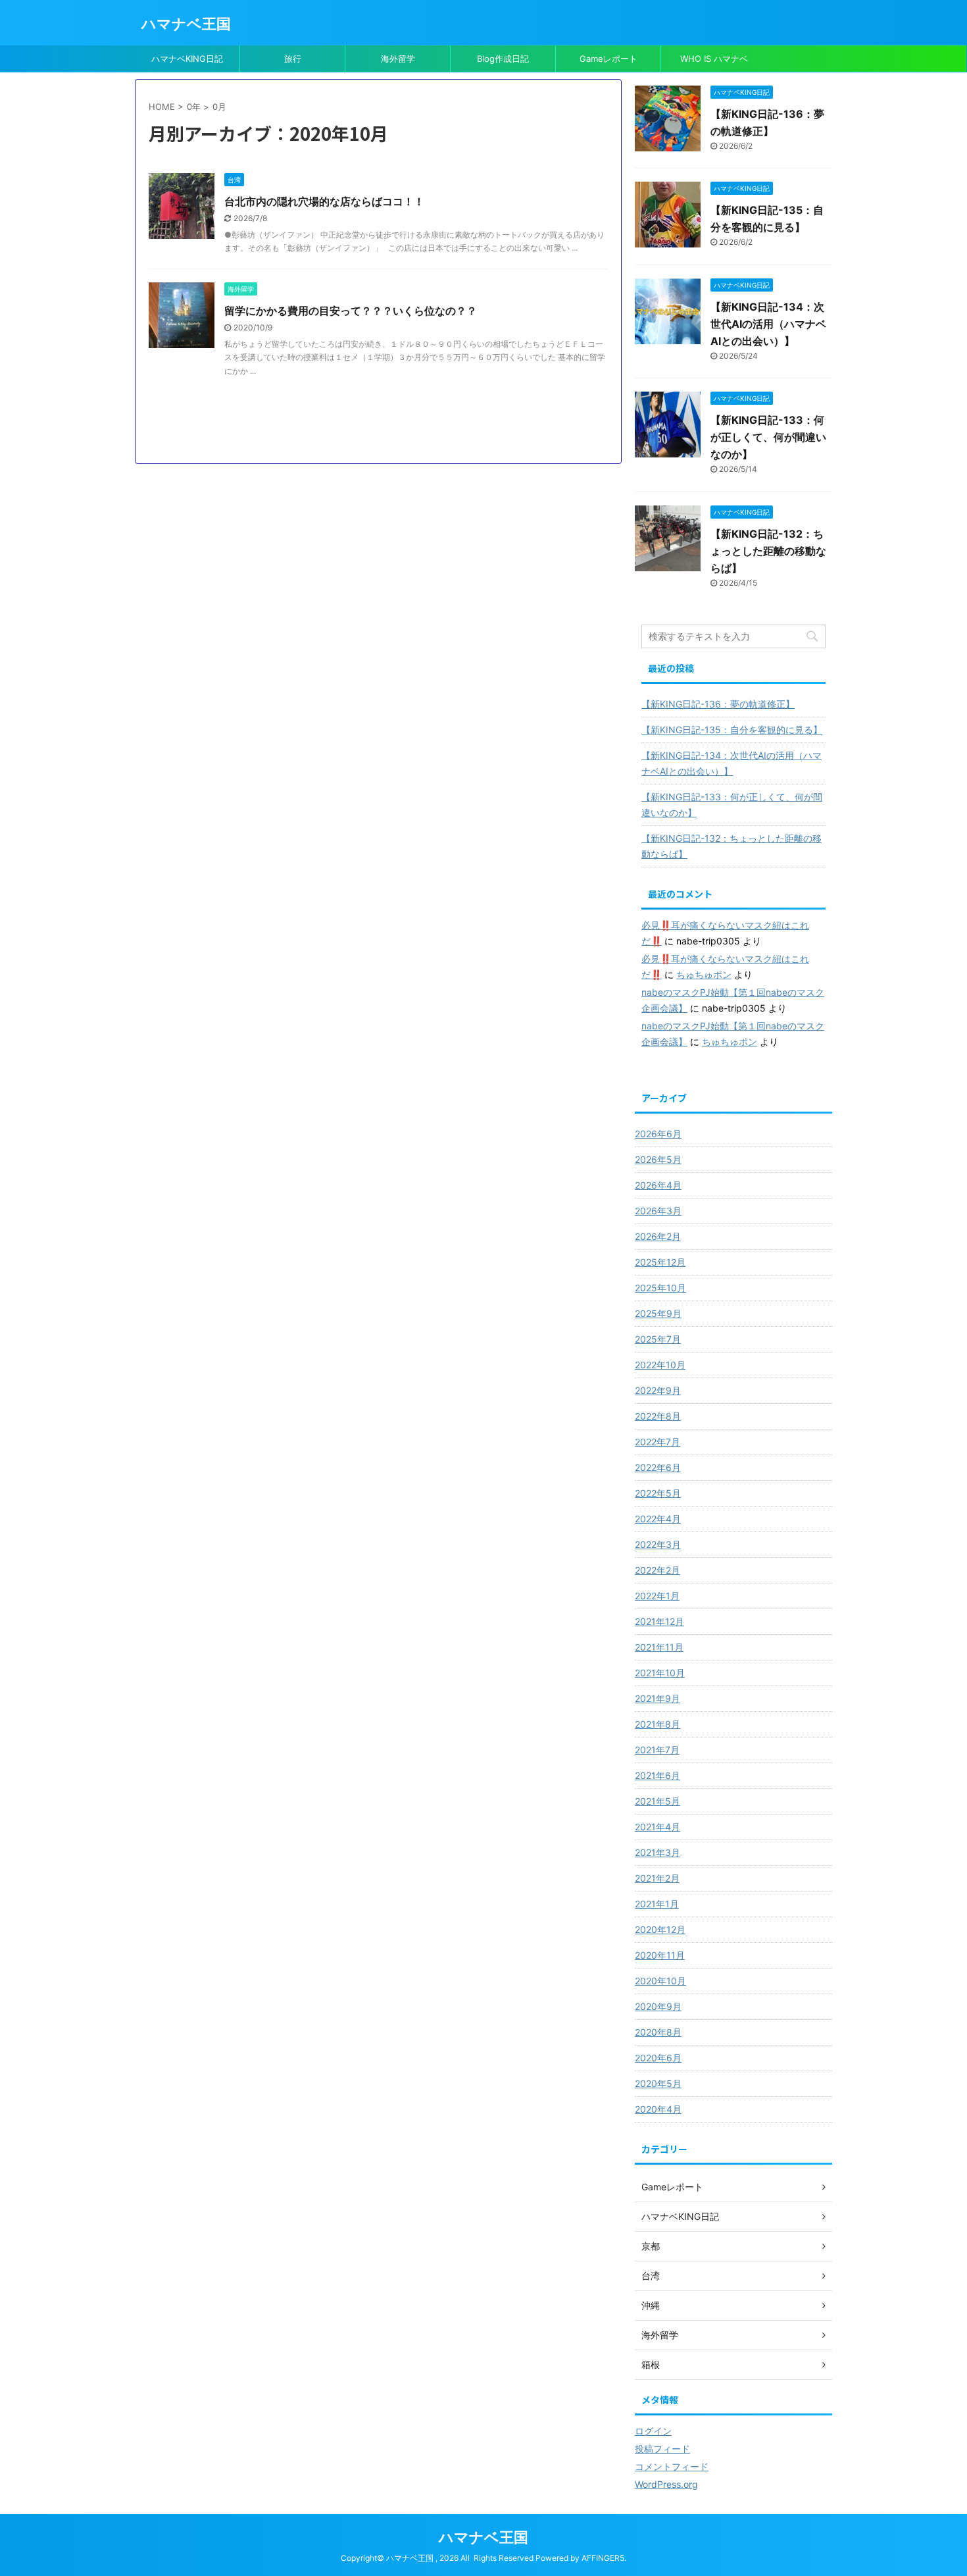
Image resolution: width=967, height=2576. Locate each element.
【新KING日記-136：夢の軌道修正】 (718, 704)
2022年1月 (657, 1596)
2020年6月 (658, 2058)
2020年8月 (658, 2032)
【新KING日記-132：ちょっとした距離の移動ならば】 (768, 551)
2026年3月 (658, 1211)
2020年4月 (658, 2109)
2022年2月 (657, 1570)
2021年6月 (657, 1775)
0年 (194, 107)
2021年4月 (657, 1827)
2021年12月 (659, 1621)
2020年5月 (658, 2083)
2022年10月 (660, 1365)
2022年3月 (658, 1544)
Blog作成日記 (503, 59)
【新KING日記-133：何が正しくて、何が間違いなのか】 (768, 437)
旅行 (293, 59)
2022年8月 (658, 1416)
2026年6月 (658, 1134)
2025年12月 (660, 1262)
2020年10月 (660, 1981)
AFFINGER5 (603, 2558)
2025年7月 (658, 1339)
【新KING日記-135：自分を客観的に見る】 (732, 730)
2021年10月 (660, 1673)
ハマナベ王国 (186, 24)
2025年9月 (658, 1313)
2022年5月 (658, 1493)
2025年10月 (660, 1288)
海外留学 (398, 59)
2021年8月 (657, 1724)
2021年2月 (657, 1878)
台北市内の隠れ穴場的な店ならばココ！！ (324, 201)
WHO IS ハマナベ (714, 59)
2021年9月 (657, 1698)
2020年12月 (660, 1929)
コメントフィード (672, 2466)
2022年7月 (657, 1442)
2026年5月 (658, 1159)
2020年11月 (660, 1955)
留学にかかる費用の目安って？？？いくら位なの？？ (351, 311)
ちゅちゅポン (704, 974)
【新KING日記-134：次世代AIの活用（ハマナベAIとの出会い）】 (768, 324)
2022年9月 (658, 1390)
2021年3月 (657, 1852)
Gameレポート (608, 59)
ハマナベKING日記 (187, 59)
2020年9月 (658, 2006)
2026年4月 (658, 1185)
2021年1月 (657, 1904)
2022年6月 (658, 1467)
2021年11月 (659, 1647)
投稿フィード (662, 2449)
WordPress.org (666, 2484)
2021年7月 (657, 1750)
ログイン (653, 2431)
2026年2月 (658, 1236)
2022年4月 (658, 1519)
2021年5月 (657, 1801)
